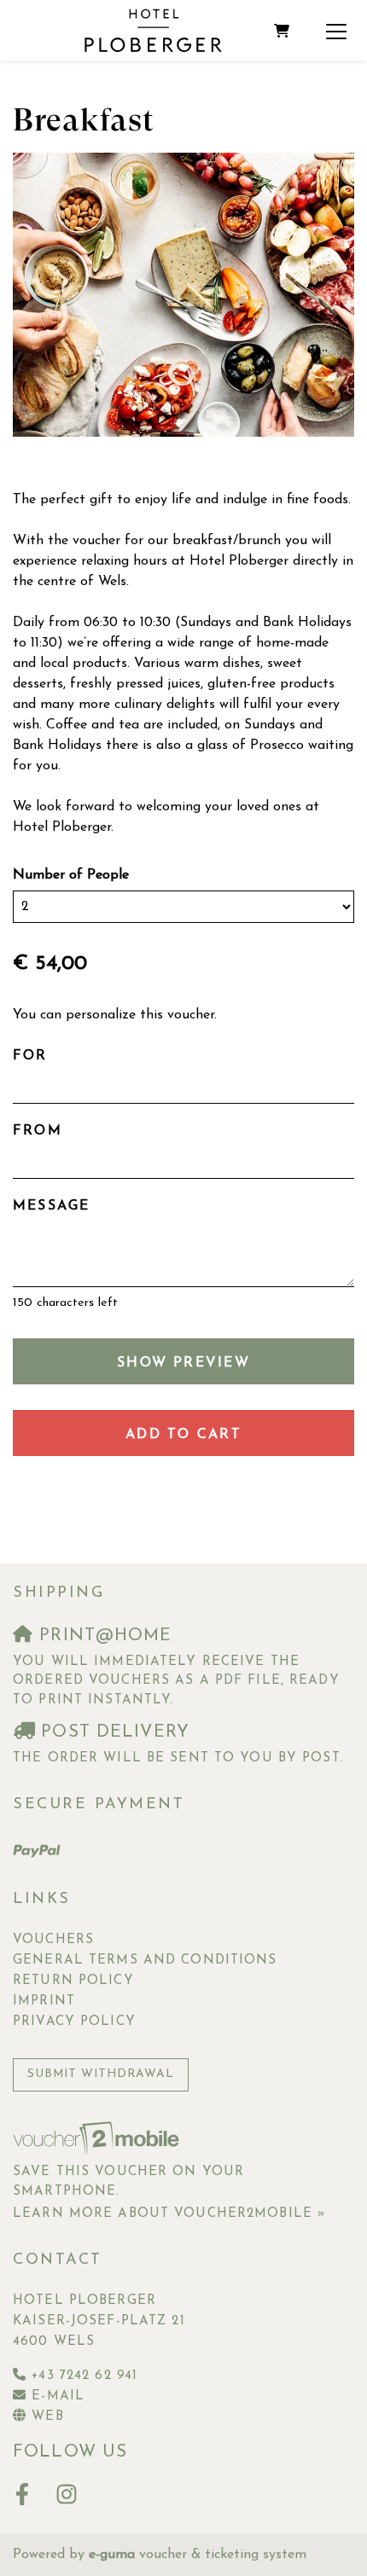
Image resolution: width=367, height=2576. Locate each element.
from (38, 1131)
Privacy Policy (74, 2022)
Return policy (73, 1981)
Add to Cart (183, 1435)
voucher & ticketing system (198, 2555)
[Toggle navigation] (336, 31)
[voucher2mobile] (99, 2139)
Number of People (71, 875)
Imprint (44, 2002)
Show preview (183, 1363)
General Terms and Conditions (145, 1961)
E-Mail (58, 2396)
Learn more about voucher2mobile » (169, 2214)
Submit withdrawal (101, 2074)
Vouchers (53, 1940)
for (30, 1056)
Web (47, 2417)
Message (52, 1206)
